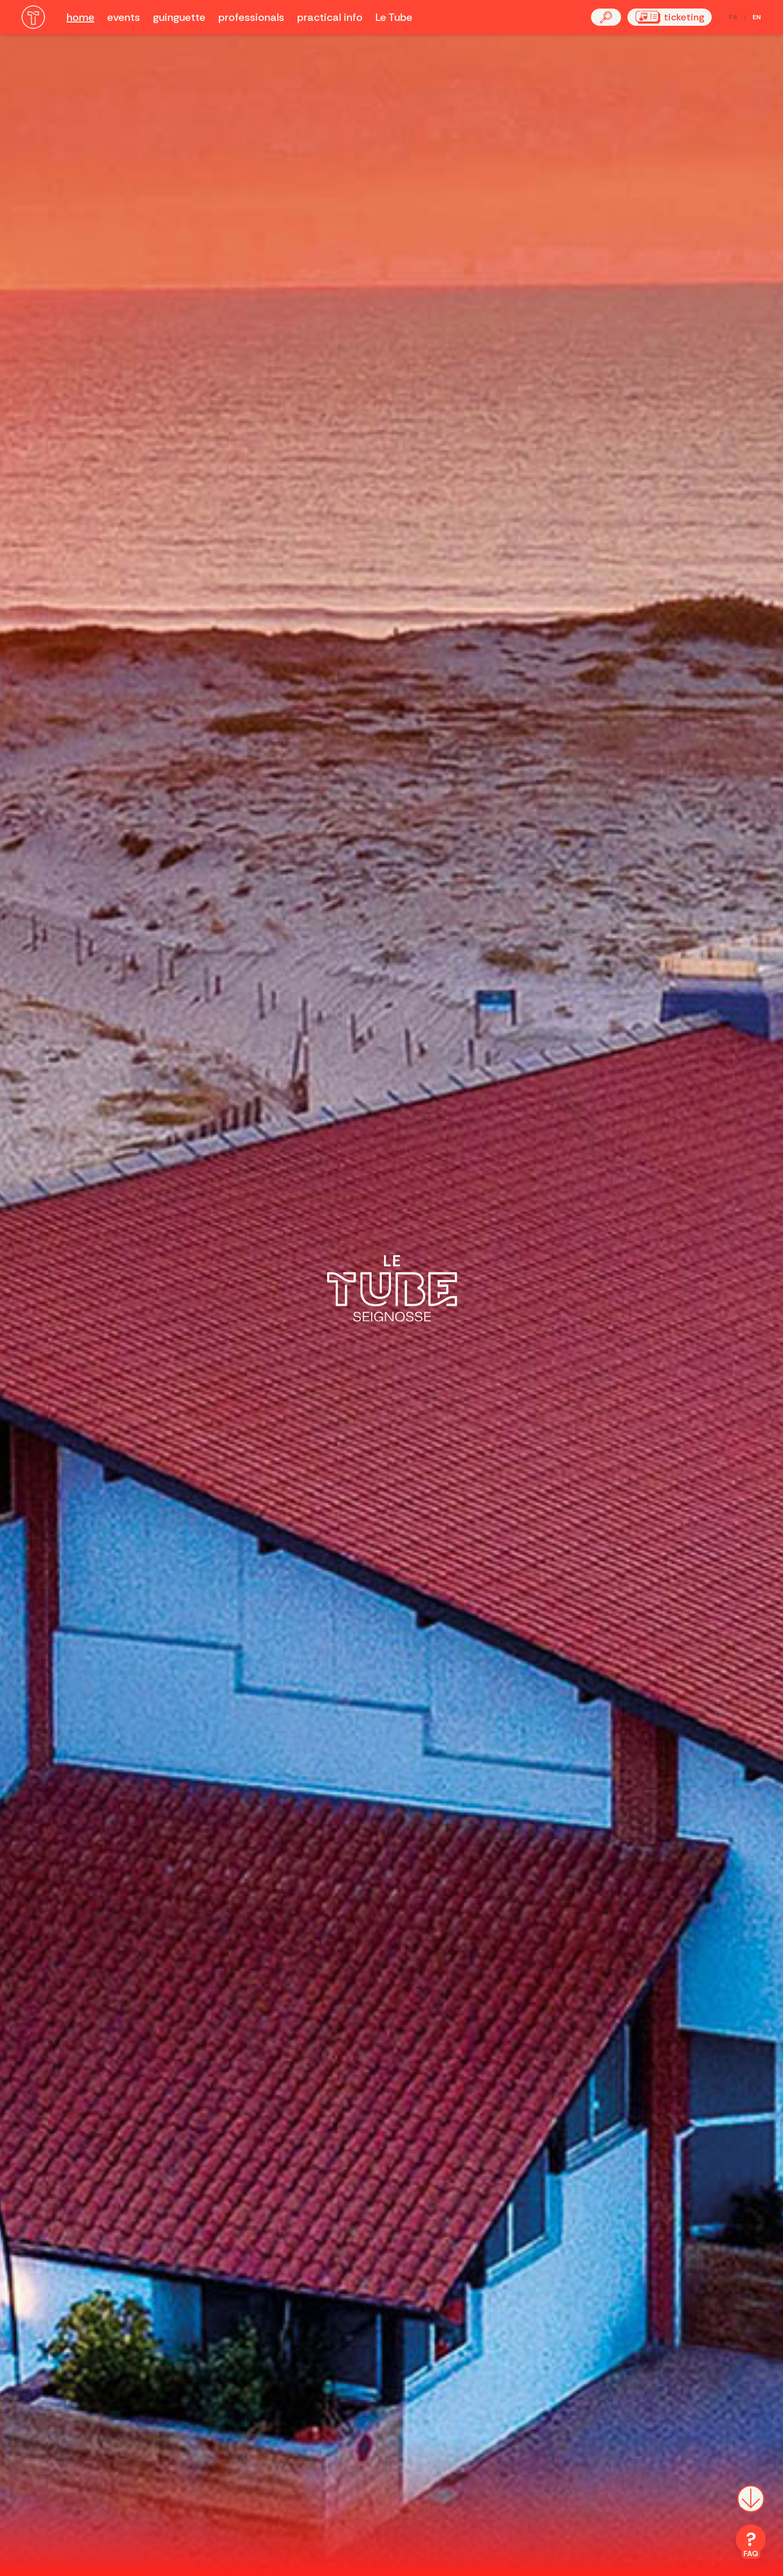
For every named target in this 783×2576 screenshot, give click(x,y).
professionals (251, 17)
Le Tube (394, 17)
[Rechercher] (606, 17)
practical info (330, 17)
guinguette (179, 17)
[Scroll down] (751, 2507)
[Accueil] (33, 17)
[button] (606, 17)
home (80, 17)
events (124, 17)
